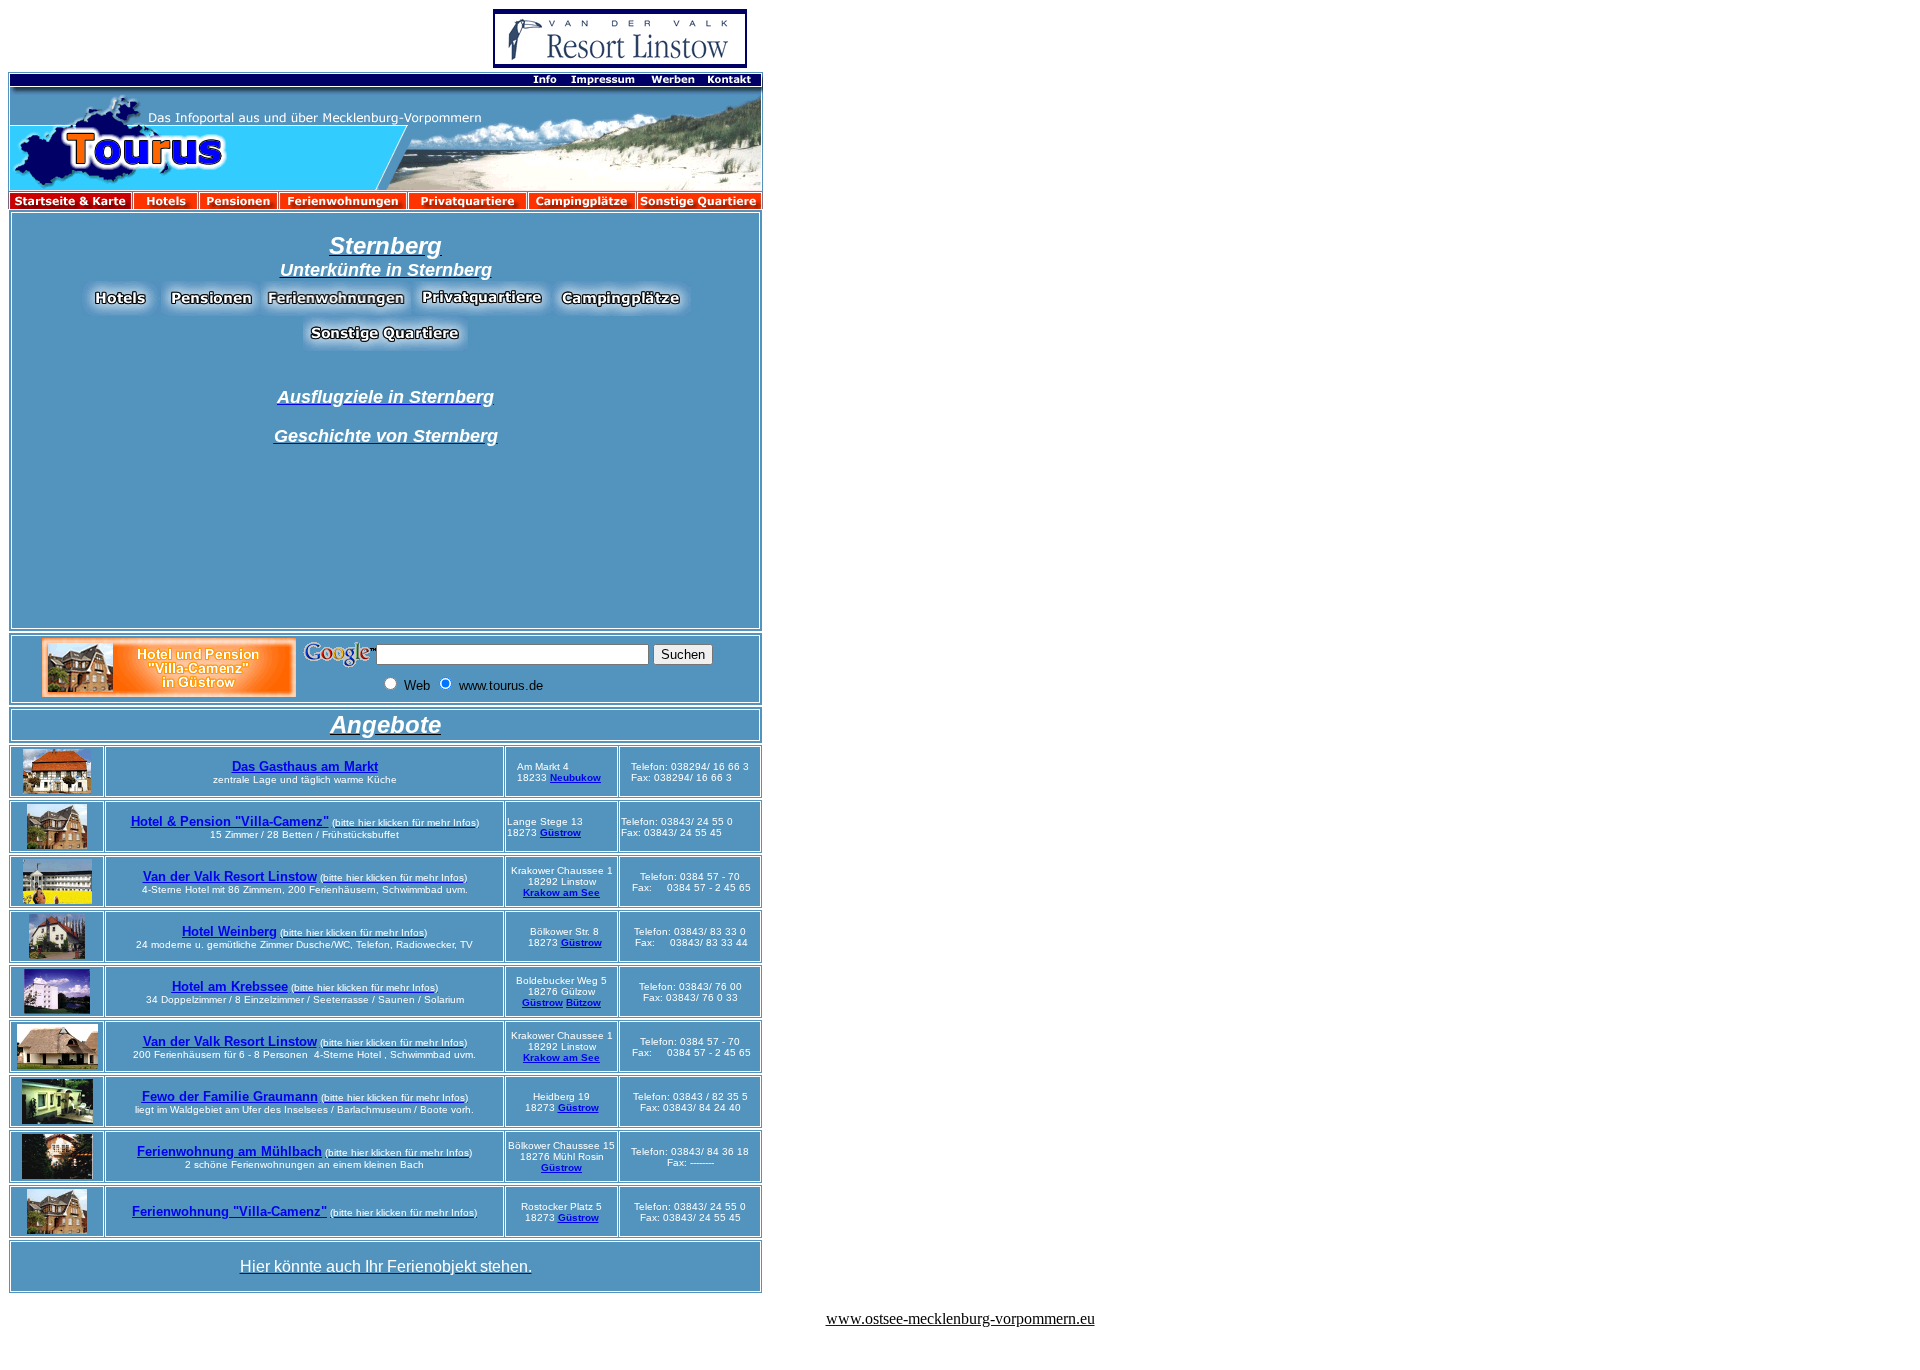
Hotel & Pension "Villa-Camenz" (230, 821)
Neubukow (575, 777)
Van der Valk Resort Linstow (230, 876)
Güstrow (560, 832)
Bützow (583, 1002)
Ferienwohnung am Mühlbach (229, 1151)
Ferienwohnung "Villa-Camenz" (229, 1211)
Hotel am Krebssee (230, 986)
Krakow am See (561, 892)
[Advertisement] (873, 491)
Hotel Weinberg (229, 931)
